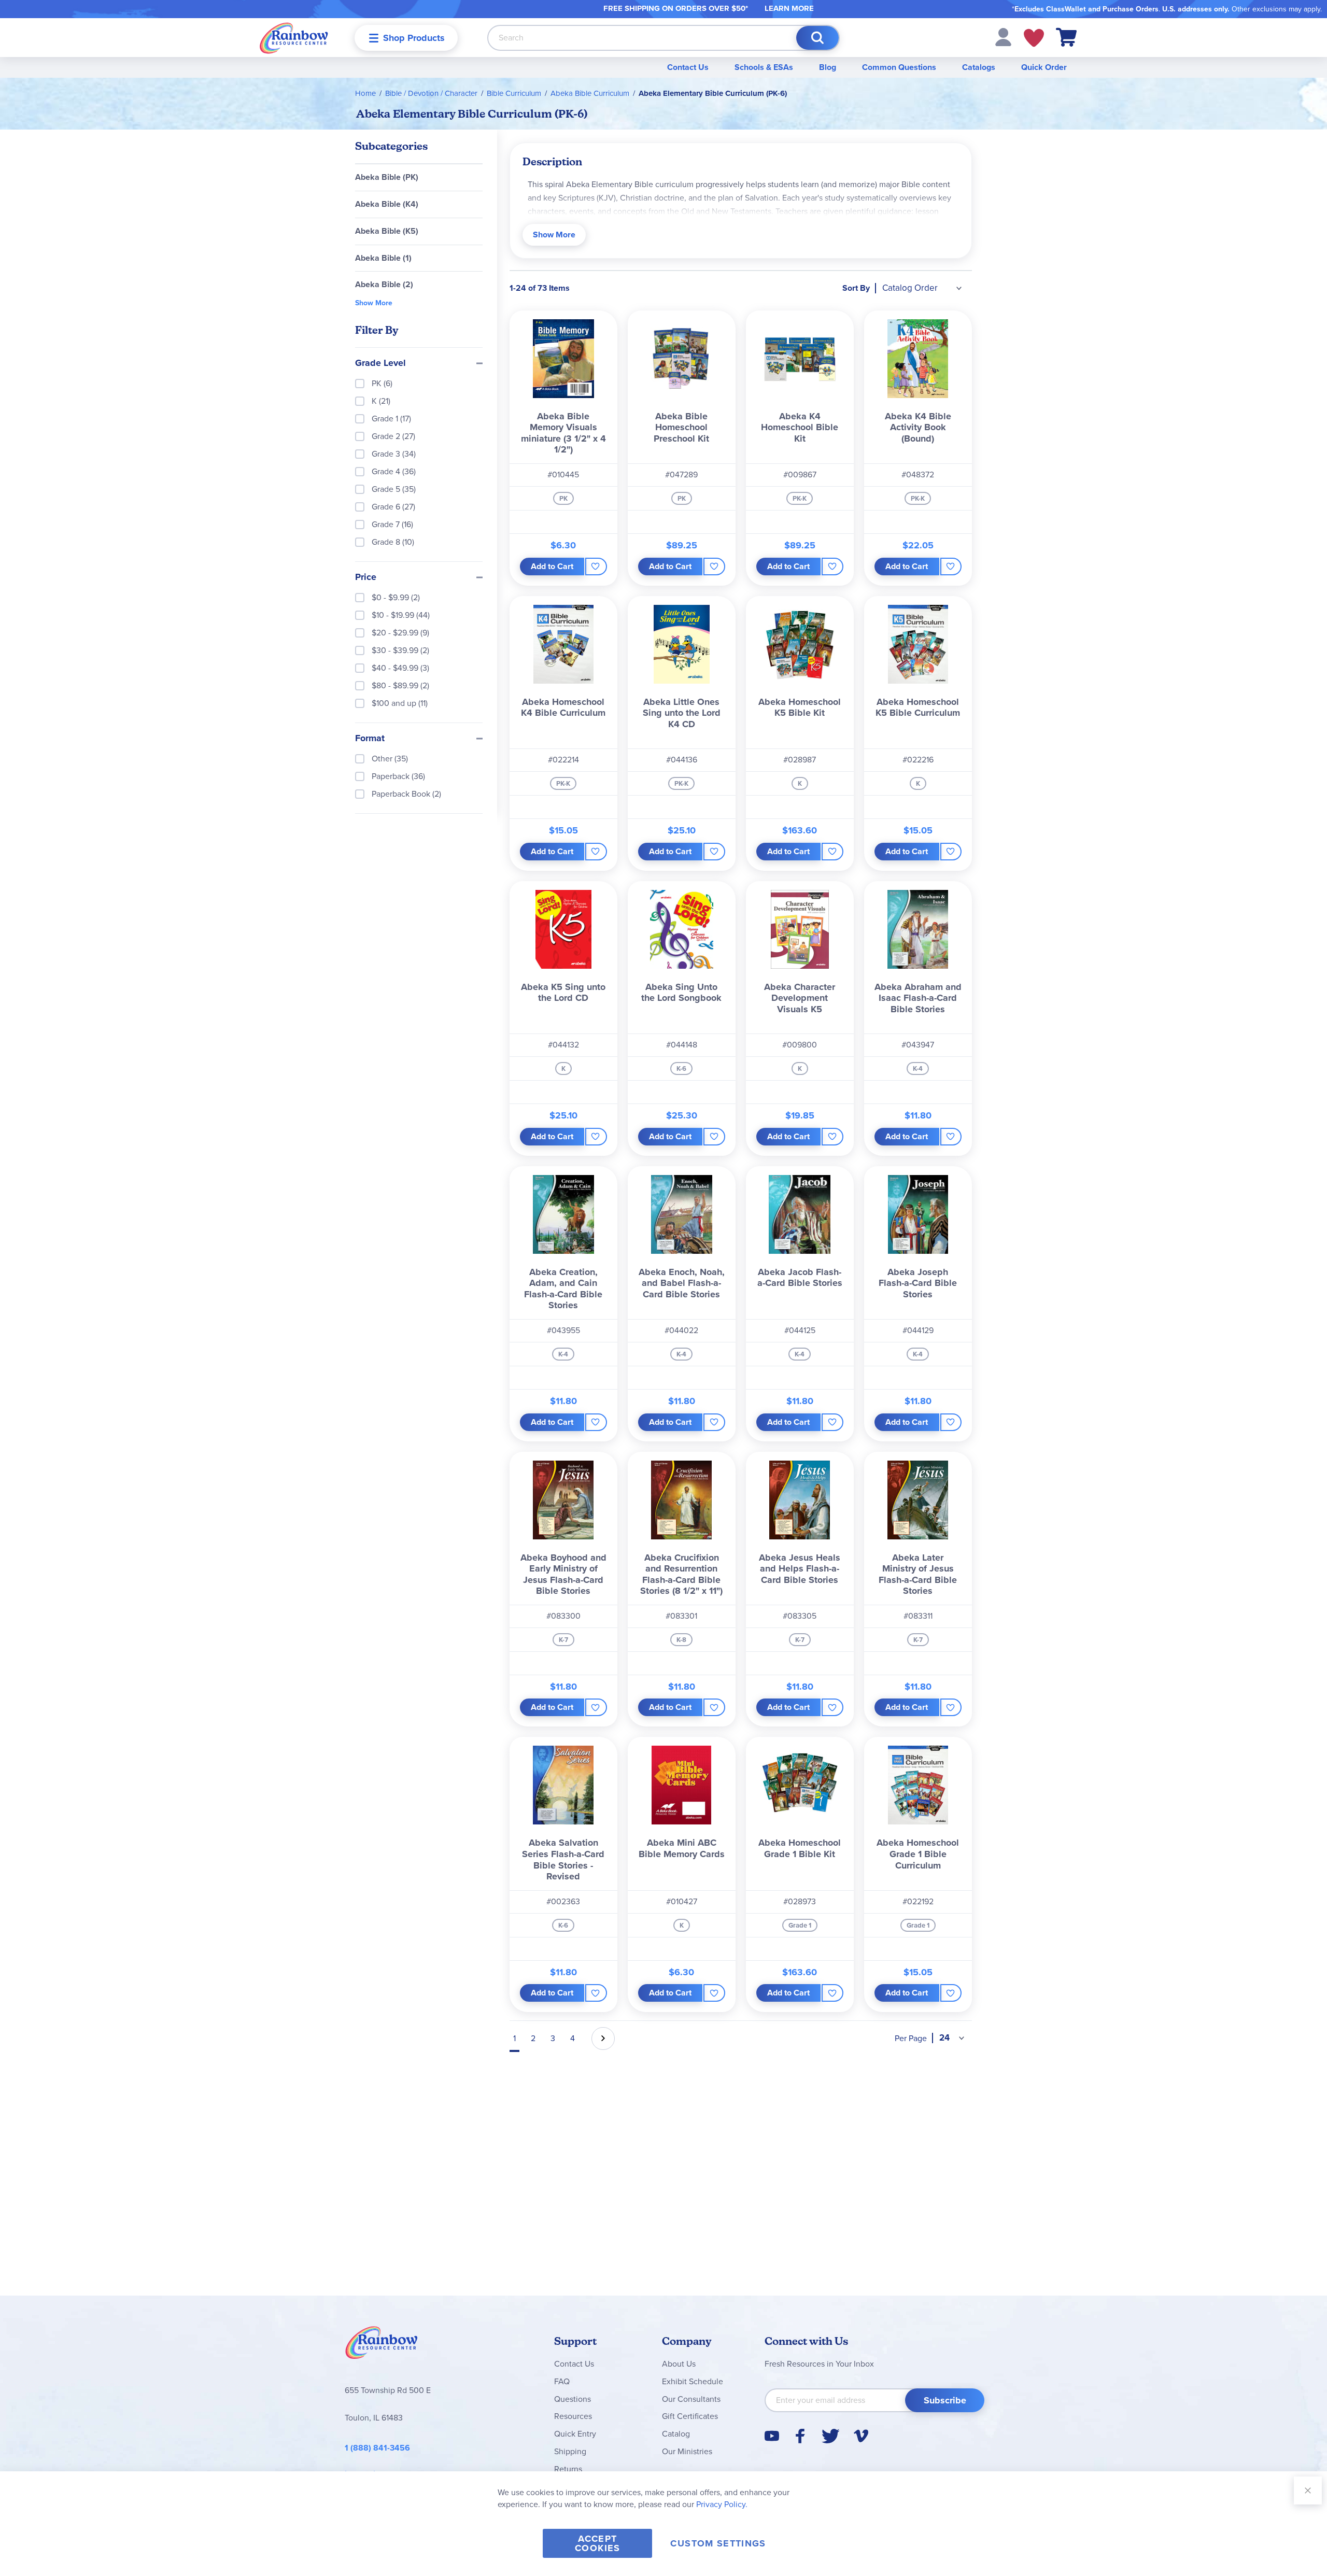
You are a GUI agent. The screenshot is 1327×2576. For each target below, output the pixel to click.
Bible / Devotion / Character (431, 93)
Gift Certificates (690, 2416)
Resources (573, 2416)
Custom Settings (718, 2543)
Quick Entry (575, 2434)
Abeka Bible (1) (383, 258)
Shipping (570, 2451)
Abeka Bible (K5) (387, 231)
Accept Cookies (597, 2543)
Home (365, 93)
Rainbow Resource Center (382, 2345)
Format (370, 739)
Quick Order (1044, 67)
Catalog (676, 2434)
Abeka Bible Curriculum (590, 93)
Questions (573, 2399)
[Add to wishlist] (596, 567)
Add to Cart (552, 566)
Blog (828, 67)
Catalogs (979, 67)
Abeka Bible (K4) (387, 204)
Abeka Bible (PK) (387, 177)
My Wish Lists (1034, 38)
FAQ (562, 2381)
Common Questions (899, 67)
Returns (568, 2469)
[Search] (817, 38)
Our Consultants (691, 2399)
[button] (1003, 37)
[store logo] (294, 38)
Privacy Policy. (722, 2504)
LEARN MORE (789, 8)
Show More (554, 235)
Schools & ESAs (764, 67)
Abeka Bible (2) (384, 284)
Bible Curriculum (514, 93)
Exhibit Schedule (693, 2381)
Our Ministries (687, 2451)
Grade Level (380, 363)
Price (366, 577)
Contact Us (688, 67)
